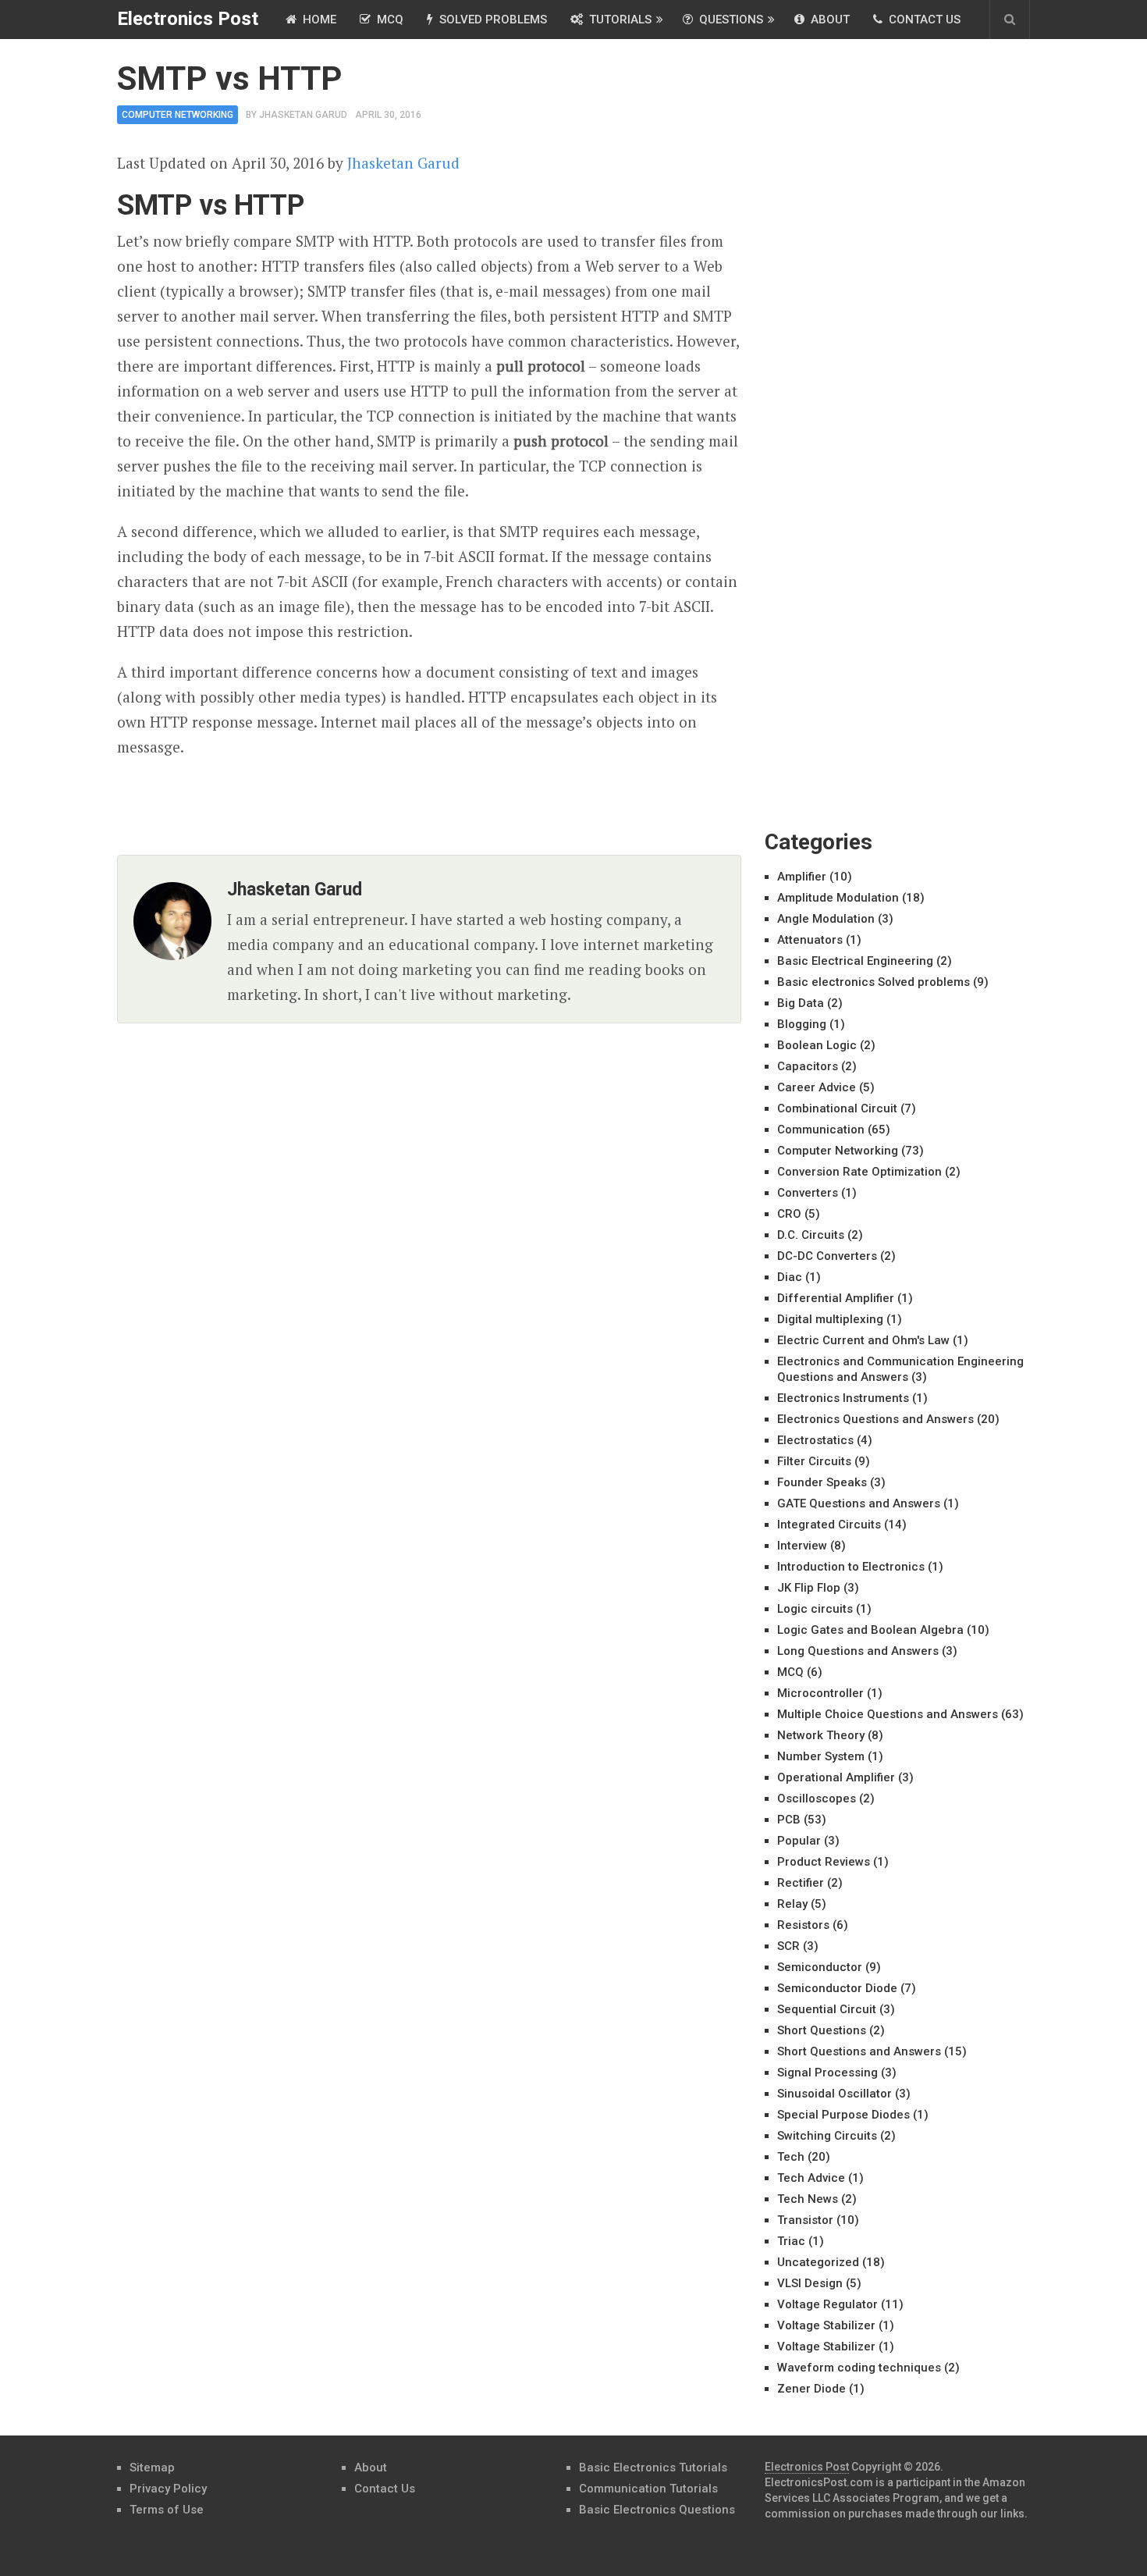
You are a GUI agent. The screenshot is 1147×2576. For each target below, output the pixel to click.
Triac (791, 2241)
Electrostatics (815, 1440)
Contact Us (923, 20)
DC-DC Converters (827, 1256)
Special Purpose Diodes (843, 2115)
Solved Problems (492, 20)
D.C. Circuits (811, 1235)
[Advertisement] (882, 297)
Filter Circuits (814, 1461)
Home (318, 20)
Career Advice (817, 1087)
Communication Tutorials (648, 2489)
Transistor (805, 2220)
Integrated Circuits (829, 1525)
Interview (802, 1546)
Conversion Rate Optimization (859, 1172)
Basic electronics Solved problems (874, 982)
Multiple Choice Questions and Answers (888, 1714)
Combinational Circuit (837, 1108)
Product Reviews (824, 1862)
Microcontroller (820, 1693)
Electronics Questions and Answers (875, 1419)
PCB (789, 1820)
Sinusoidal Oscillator (835, 2094)
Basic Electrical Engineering (855, 961)
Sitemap (152, 2467)
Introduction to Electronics (851, 1567)
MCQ (389, 20)
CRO (789, 1214)
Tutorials (619, 20)
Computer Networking (178, 115)
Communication (821, 1130)
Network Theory (821, 1735)
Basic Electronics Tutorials (653, 2467)
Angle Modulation (826, 919)
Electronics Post (188, 19)
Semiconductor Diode (837, 1988)
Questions (730, 20)
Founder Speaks (822, 1482)
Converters (808, 1193)
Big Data (801, 1003)
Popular (799, 1841)
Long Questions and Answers (858, 1651)
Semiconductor (820, 1967)
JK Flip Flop (809, 1588)
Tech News (808, 2199)
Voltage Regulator (827, 2304)
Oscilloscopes (817, 1799)
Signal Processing (827, 2073)
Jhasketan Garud (303, 115)
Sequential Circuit (827, 2009)
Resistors (803, 1925)
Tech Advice (811, 2178)
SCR (788, 1946)
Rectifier (801, 1883)
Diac (790, 1277)
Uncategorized (818, 2262)
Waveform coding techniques (859, 2368)
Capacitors (808, 1066)
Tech (791, 2157)
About (829, 20)
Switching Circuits (827, 2136)
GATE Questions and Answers (859, 1503)
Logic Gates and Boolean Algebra (870, 1630)
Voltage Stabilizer (826, 2325)
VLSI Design (810, 2283)
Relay (792, 1904)
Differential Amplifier (836, 1298)
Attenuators (810, 940)
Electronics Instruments (843, 1398)
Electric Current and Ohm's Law (863, 1340)
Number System (821, 1756)
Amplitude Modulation (838, 898)
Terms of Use (167, 2510)
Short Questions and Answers (859, 2051)
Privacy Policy (168, 2489)
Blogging (802, 1024)
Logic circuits (815, 1609)
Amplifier (802, 877)
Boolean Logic (817, 1045)
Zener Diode (811, 2389)
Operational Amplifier (836, 1777)
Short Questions (822, 2030)
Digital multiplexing (830, 1319)
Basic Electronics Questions (657, 2510)
